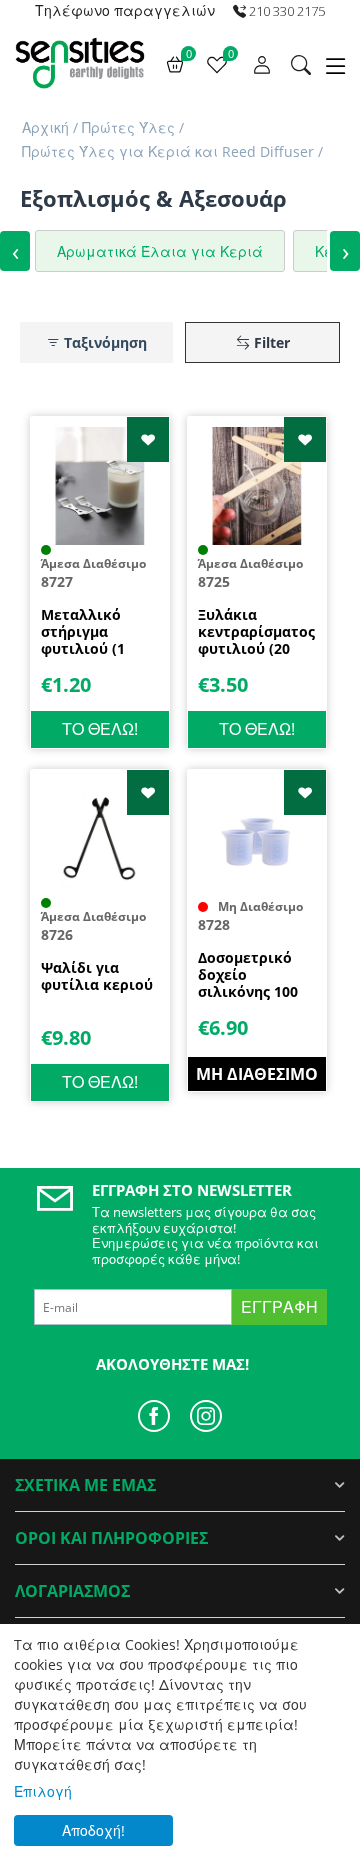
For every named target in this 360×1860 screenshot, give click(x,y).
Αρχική (45, 127)
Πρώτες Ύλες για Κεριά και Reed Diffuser (168, 151)
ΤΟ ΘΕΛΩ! (100, 729)
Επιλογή (43, 1791)
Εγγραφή (279, 1307)
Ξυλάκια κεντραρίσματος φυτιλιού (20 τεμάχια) (256, 632)
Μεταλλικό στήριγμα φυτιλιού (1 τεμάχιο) (83, 632)
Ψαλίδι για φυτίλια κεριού (97, 977)
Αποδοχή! (93, 1830)
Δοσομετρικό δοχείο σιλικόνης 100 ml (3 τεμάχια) (248, 975)
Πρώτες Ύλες (128, 127)
